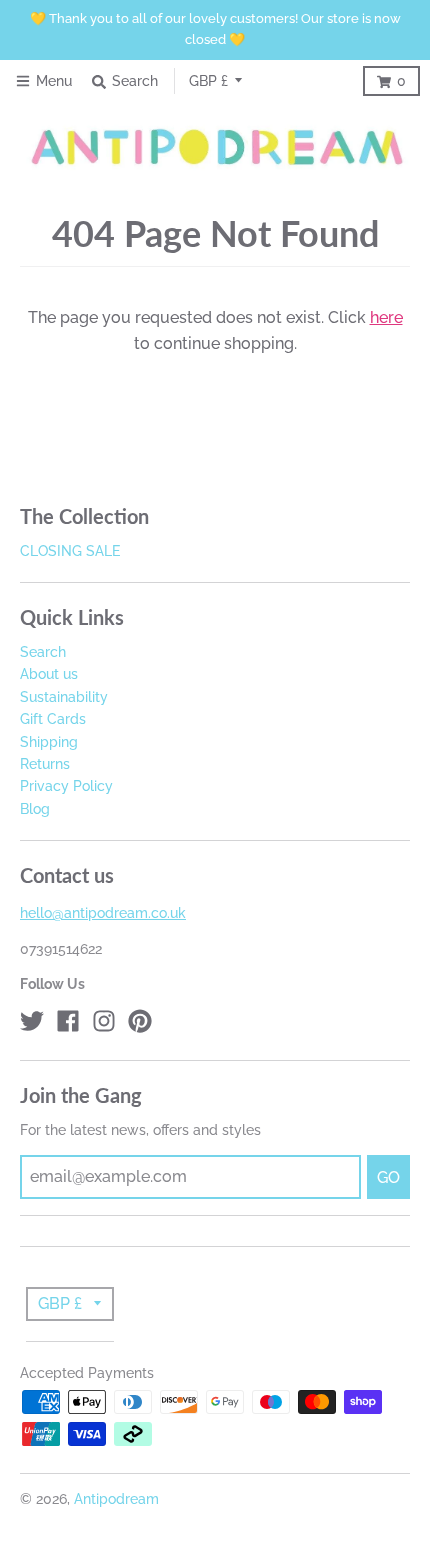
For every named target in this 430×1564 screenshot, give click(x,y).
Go (388, 1177)
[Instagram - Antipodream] (104, 1021)
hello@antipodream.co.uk (103, 913)
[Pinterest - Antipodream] (140, 1021)
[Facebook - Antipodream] (68, 1021)
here (386, 317)
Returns (45, 764)
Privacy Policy (66, 786)
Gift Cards (53, 719)
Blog (35, 809)
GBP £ (208, 81)
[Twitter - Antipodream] (32, 1021)
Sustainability (64, 697)
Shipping (49, 742)
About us (49, 674)
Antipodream (116, 1499)
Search (43, 652)
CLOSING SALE (70, 551)
